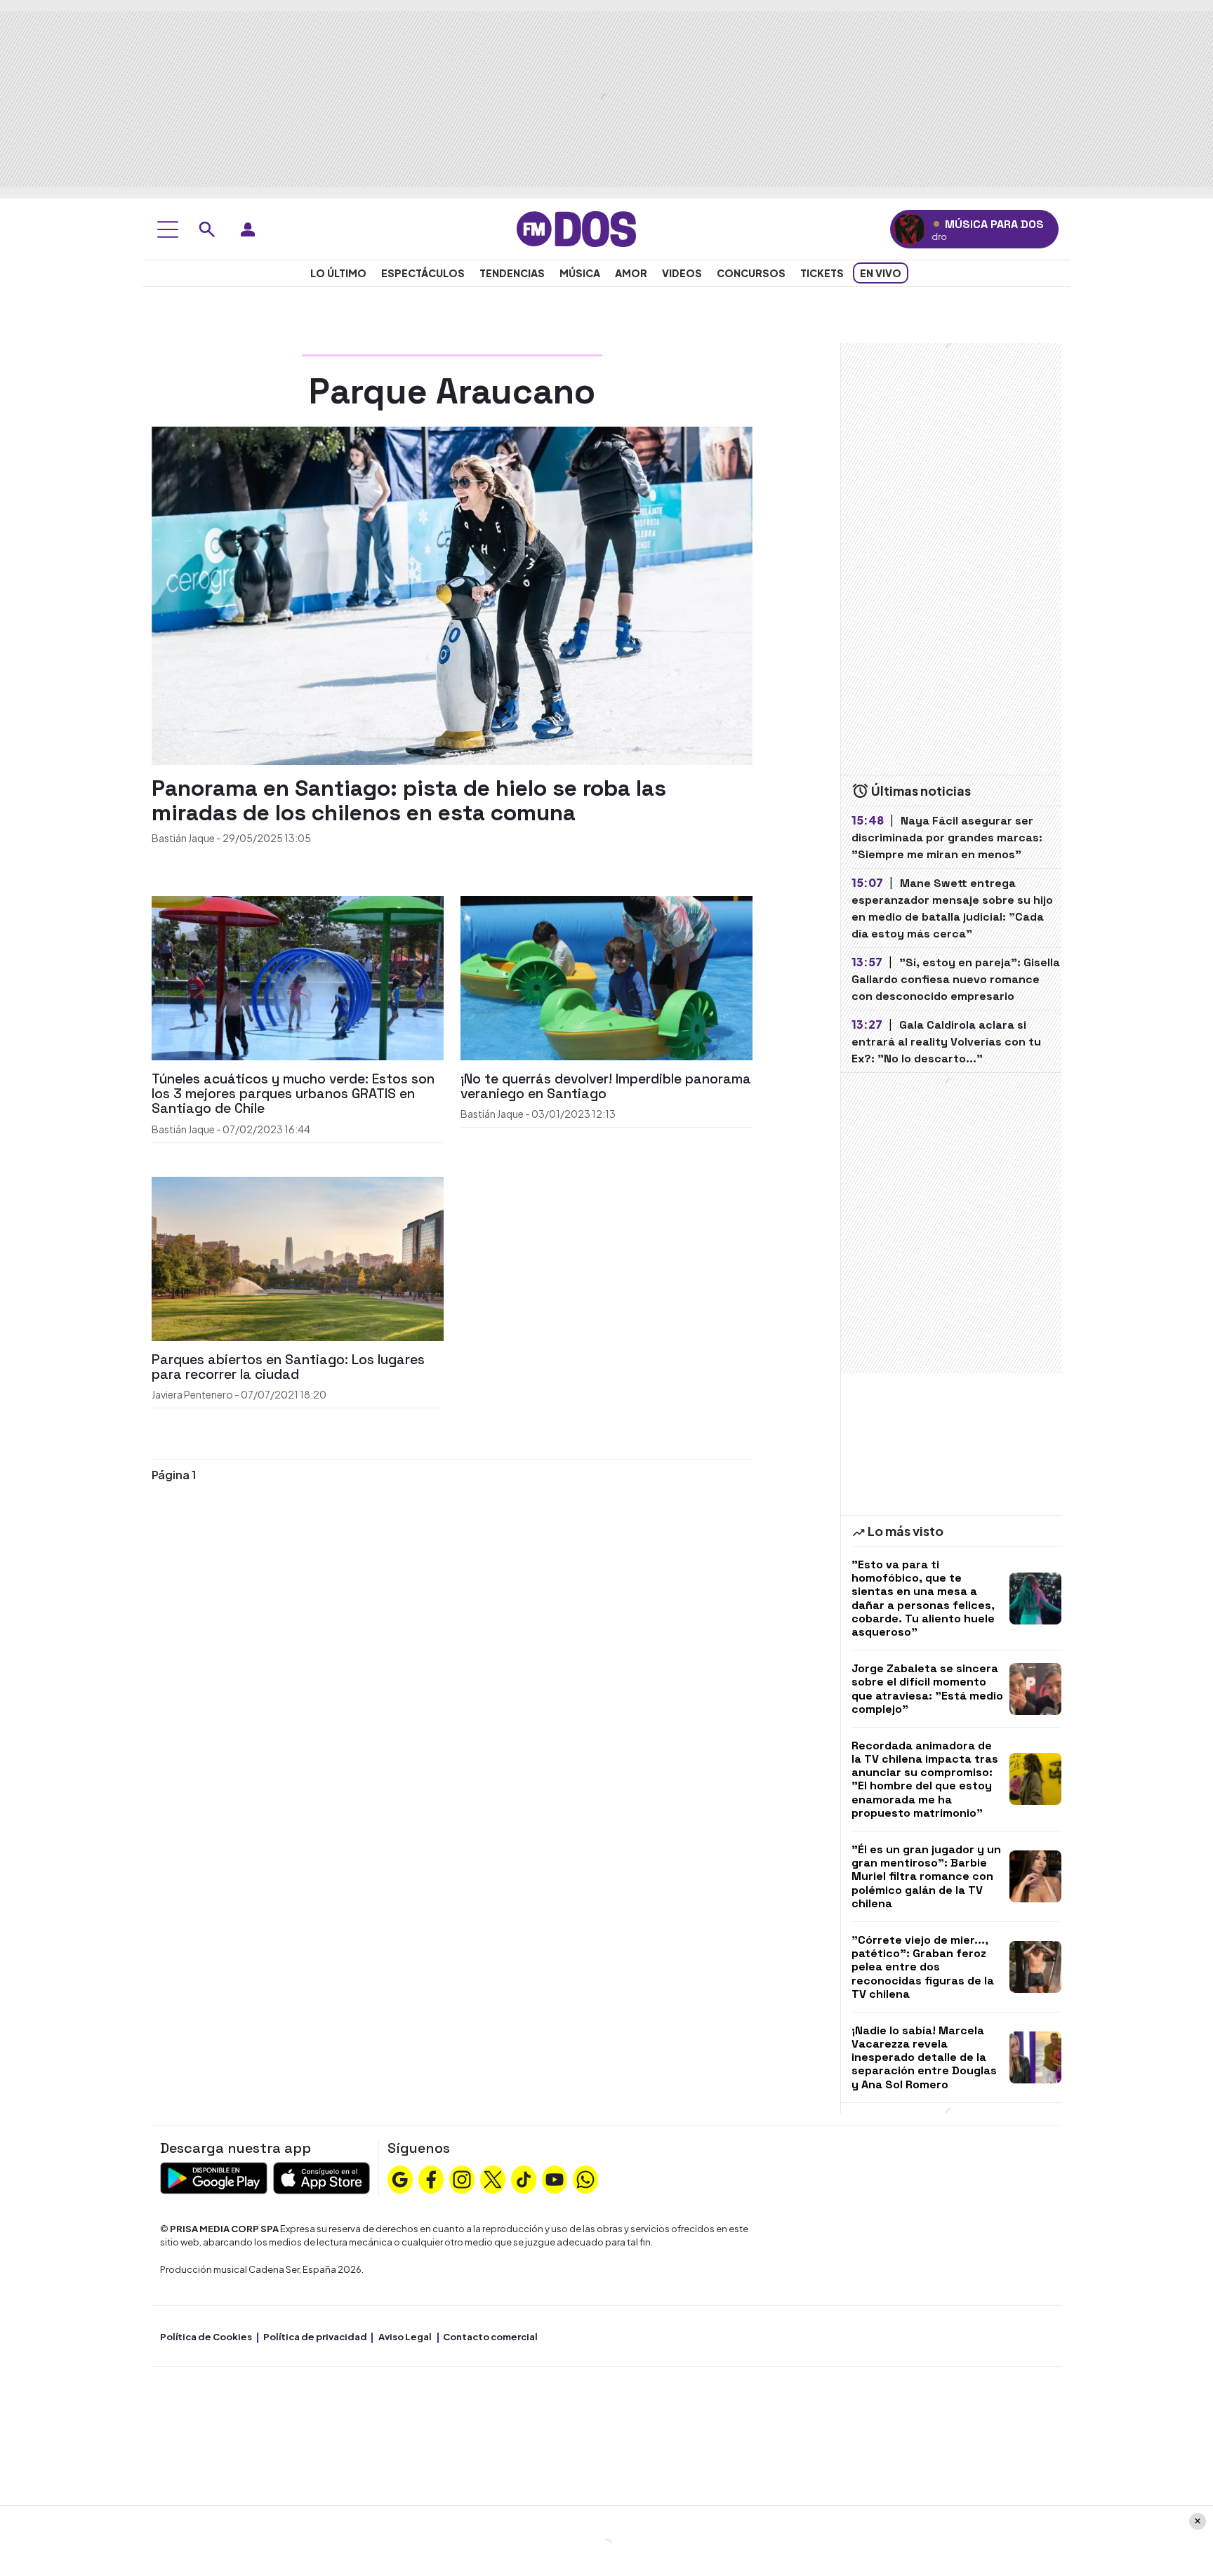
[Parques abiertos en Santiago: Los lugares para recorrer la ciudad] (298, 1257)
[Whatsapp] (585, 2178)
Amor (631, 273)
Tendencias (512, 273)
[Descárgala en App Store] (322, 2176)
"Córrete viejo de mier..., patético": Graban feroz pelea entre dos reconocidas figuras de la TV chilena (923, 1967)
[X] (493, 2178)
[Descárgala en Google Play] (214, 2176)
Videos (682, 273)
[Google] (400, 2178)
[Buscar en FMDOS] (207, 229)
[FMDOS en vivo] (909, 229)
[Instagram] (462, 2178)
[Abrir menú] (168, 229)
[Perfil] (248, 229)
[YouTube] (555, 2178)
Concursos (751, 273)
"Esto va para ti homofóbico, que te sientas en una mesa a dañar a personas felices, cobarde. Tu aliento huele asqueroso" (923, 1598)
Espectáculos (423, 273)
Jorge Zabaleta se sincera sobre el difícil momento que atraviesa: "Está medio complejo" (927, 1689)
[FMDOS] (576, 228)
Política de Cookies (206, 2337)
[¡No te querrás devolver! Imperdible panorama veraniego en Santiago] (606, 976)
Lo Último (338, 273)
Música (580, 273)
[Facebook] (431, 2178)
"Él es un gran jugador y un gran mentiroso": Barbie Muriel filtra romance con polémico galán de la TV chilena (926, 1876)
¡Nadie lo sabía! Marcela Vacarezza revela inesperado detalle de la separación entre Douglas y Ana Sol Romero (924, 2057)
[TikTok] (524, 2178)
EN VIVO (881, 273)
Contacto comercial (490, 2337)
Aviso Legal (405, 2337)
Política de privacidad (315, 2337)
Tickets (822, 273)
